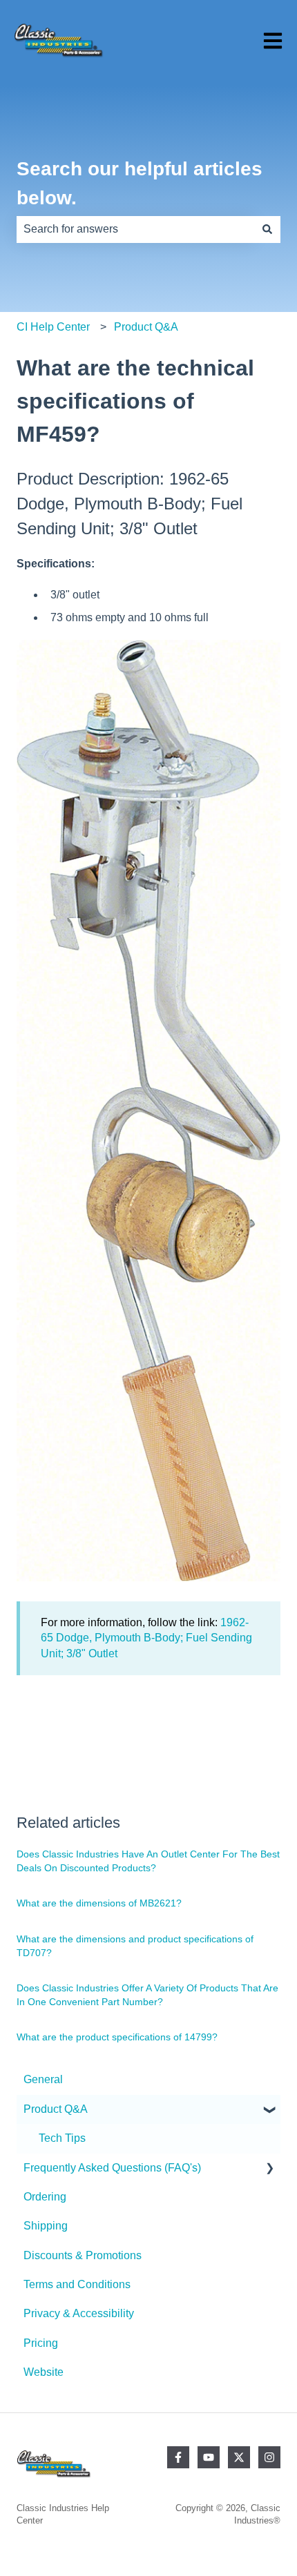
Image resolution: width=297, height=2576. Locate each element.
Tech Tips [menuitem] (62, 2138)
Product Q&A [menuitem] (56, 2109)
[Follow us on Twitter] (239, 2457)
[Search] (267, 229)
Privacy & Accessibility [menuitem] (79, 2313)
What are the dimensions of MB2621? (99, 1903)
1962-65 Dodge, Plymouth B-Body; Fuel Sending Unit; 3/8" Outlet (146, 1638)
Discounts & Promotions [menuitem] (83, 2255)
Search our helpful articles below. (140, 183)
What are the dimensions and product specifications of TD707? (135, 1946)
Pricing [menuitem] (41, 2343)
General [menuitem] (43, 2079)
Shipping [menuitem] (46, 2226)
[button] (269, 2110)
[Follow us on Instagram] (269, 2457)
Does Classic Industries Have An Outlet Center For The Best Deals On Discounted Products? (148, 1861)
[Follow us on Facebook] (178, 2457)
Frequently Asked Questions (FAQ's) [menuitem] (112, 2168)
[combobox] (135, 229)
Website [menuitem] (44, 2372)
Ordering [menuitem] (45, 2197)
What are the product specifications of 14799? (117, 2037)
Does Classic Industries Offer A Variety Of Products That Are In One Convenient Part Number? (147, 1995)
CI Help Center (53, 327)
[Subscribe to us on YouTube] (209, 2457)
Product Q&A (146, 327)
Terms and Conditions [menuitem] (77, 2284)
